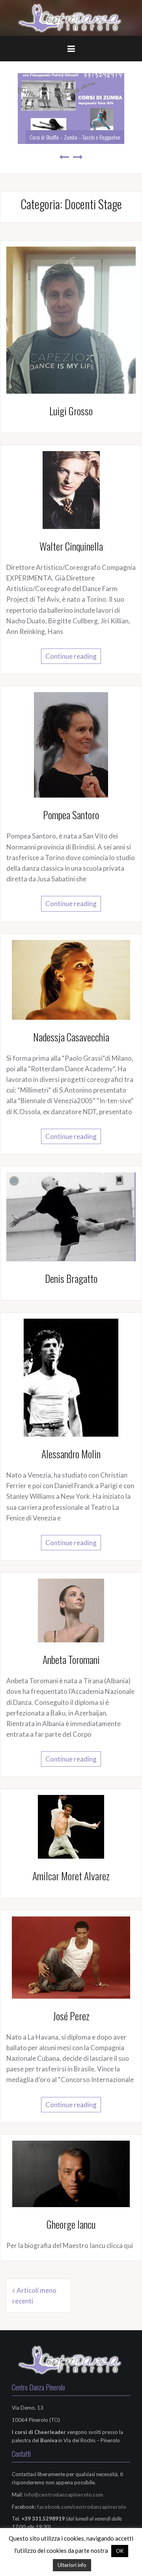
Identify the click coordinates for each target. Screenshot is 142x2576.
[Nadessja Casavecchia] (71, 979)
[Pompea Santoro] (71, 744)
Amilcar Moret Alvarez (71, 1876)
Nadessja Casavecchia (71, 1037)
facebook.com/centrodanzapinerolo (81, 2507)
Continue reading (71, 656)
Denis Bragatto (71, 1278)
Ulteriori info (72, 2565)
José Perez (71, 2016)
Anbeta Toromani (71, 1659)
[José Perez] (71, 1956)
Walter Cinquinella (71, 546)
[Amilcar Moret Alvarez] (71, 1826)
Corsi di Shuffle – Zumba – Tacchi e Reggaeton (75, 137)
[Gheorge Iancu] (71, 2173)
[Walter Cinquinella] (71, 489)
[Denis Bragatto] (71, 1216)
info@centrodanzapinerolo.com (64, 2495)
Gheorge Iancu (71, 2224)
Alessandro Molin (71, 1454)
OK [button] (120, 2551)
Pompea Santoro (71, 815)
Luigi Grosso (71, 411)
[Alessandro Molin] (71, 1377)
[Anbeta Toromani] (71, 1610)
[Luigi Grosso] (71, 319)
